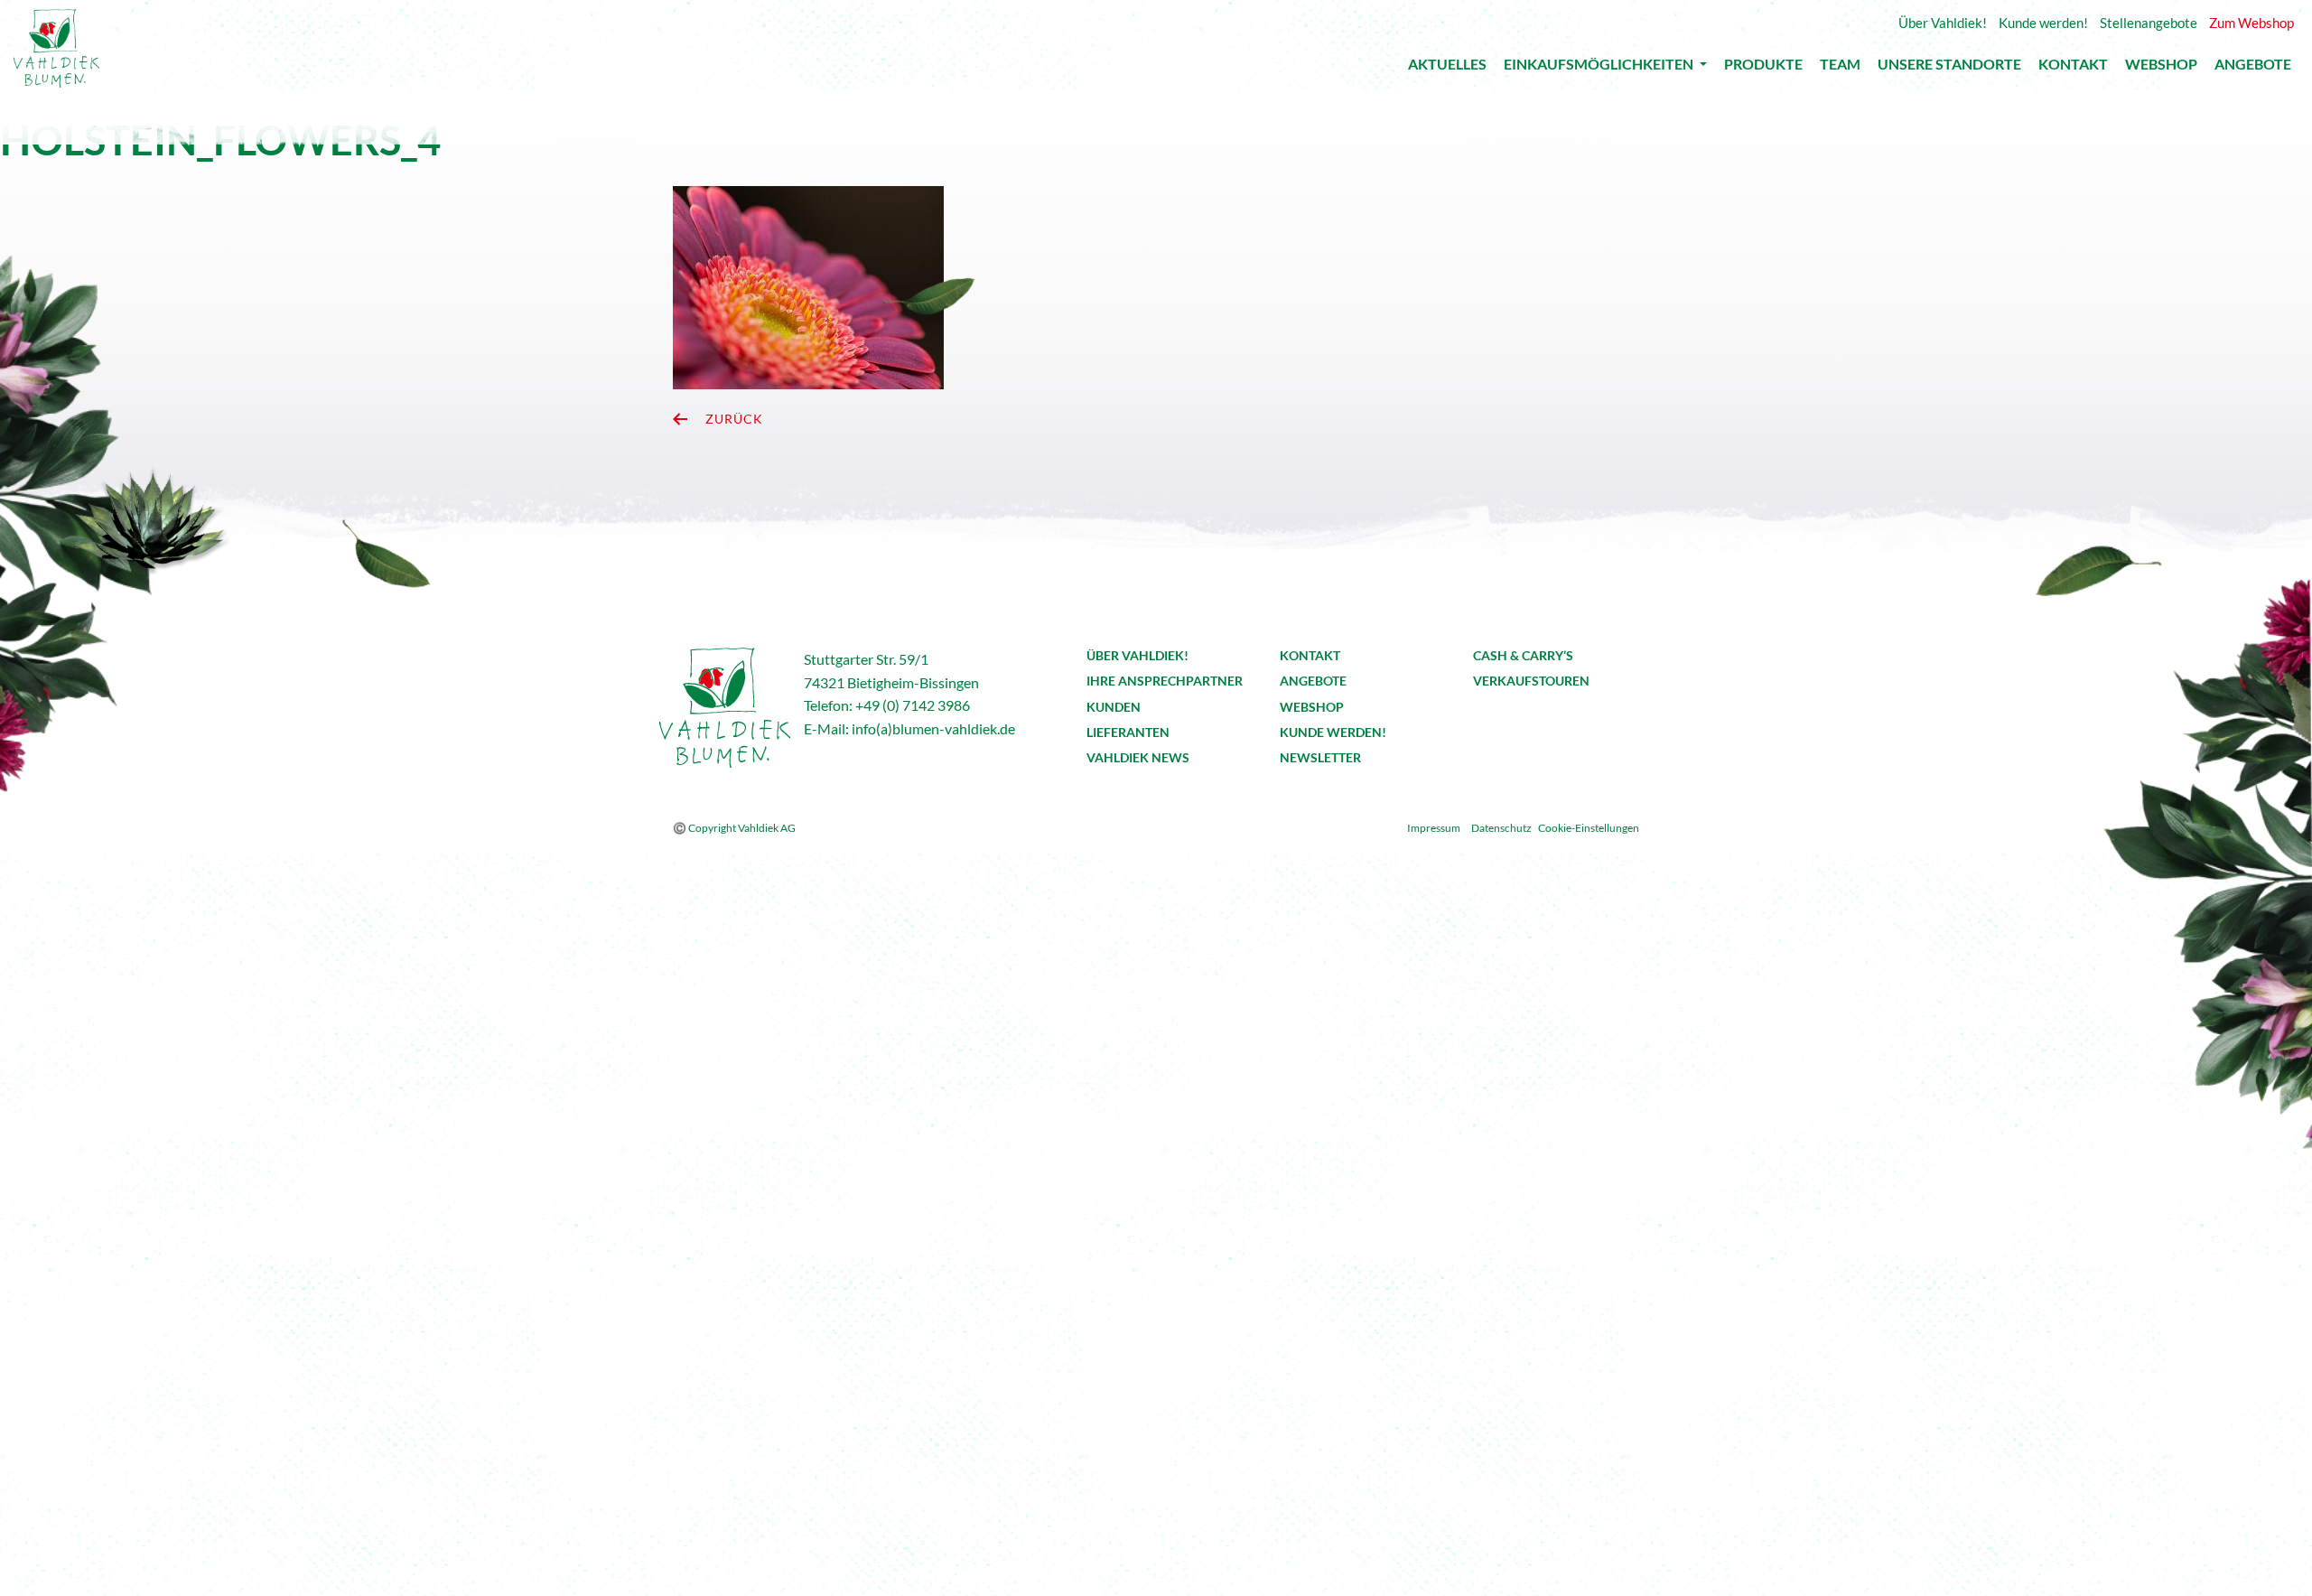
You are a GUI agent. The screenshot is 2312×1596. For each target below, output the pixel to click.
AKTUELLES (1447, 68)
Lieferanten (1128, 732)
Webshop (2161, 68)
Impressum (1434, 828)
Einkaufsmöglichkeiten (1600, 67)
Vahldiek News (1138, 757)
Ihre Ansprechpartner (1165, 681)
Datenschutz (1501, 828)
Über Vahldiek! (1137, 655)
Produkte (1763, 68)
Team (1840, 68)
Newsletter (1320, 757)
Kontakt (2073, 68)
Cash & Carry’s (1523, 655)
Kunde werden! (1333, 732)
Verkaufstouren (1531, 681)
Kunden (1114, 707)
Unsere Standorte (1949, 68)
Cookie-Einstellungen (1589, 828)
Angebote (2253, 68)
